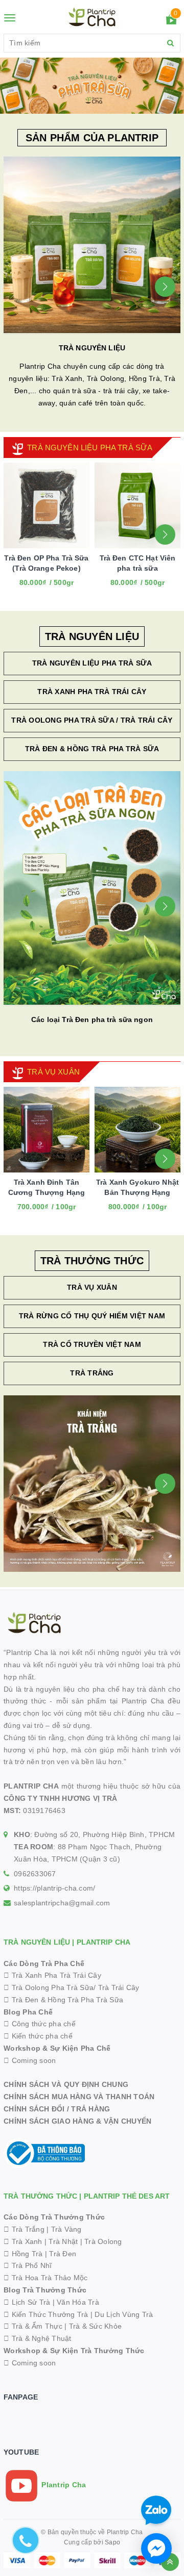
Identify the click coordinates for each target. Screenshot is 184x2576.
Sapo (112, 2542)
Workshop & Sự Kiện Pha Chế (57, 2048)
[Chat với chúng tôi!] (156, 2548)
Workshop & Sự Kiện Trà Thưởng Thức (74, 2351)
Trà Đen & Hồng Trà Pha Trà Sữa (92, 749)
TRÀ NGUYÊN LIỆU (92, 348)
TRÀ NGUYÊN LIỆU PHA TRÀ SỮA (90, 448)
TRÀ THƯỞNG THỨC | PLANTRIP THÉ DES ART (87, 2196)
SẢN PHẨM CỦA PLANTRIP (92, 138)
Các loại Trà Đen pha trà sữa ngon (92, 1019)
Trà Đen (63, 2254)
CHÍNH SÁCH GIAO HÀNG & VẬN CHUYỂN (77, 2121)
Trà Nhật (63, 2241)
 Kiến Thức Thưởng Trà (46, 2314)
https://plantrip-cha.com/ (54, 1888)
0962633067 (35, 1874)
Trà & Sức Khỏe (96, 2326)
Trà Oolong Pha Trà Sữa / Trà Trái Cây (92, 720)
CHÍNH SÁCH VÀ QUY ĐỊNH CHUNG (66, 2084)
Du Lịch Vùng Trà (124, 2314)
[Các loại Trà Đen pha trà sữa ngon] (92, 888)
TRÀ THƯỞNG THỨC (92, 1261)
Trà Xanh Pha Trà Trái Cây (92, 692)
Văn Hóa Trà (78, 2302)
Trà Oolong (103, 2241)
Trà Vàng (66, 2229)
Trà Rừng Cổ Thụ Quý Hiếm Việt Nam (92, 1316)
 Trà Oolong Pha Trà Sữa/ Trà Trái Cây (72, 1987)
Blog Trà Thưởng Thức (45, 2290)
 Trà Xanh (23, 2241)
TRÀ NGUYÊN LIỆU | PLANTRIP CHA (67, 1942)
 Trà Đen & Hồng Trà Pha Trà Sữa (63, 2000)
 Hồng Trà (24, 2254)
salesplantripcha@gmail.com (62, 1903)
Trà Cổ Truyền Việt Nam (92, 1344)
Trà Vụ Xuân (92, 1287)
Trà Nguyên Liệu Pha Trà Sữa (92, 663)
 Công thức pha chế (40, 2024)
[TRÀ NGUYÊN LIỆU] (92, 245)
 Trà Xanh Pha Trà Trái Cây (52, 1975)
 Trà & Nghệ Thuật (38, 2338)
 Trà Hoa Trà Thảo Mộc (46, 2278)
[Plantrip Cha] (92, 85)
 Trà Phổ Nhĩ (28, 2265)
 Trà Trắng (24, 2229)
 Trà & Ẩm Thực (33, 2326)
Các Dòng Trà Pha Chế (44, 1963)
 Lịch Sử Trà (27, 2302)
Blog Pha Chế (28, 2012)
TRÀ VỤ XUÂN (53, 1072)
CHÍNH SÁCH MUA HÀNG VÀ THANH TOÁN (79, 2097)
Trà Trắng (92, 1373)
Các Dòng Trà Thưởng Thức (54, 2217)
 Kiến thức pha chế (38, 2036)
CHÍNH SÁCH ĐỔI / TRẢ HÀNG (57, 2109)
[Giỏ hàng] (171, 21)
